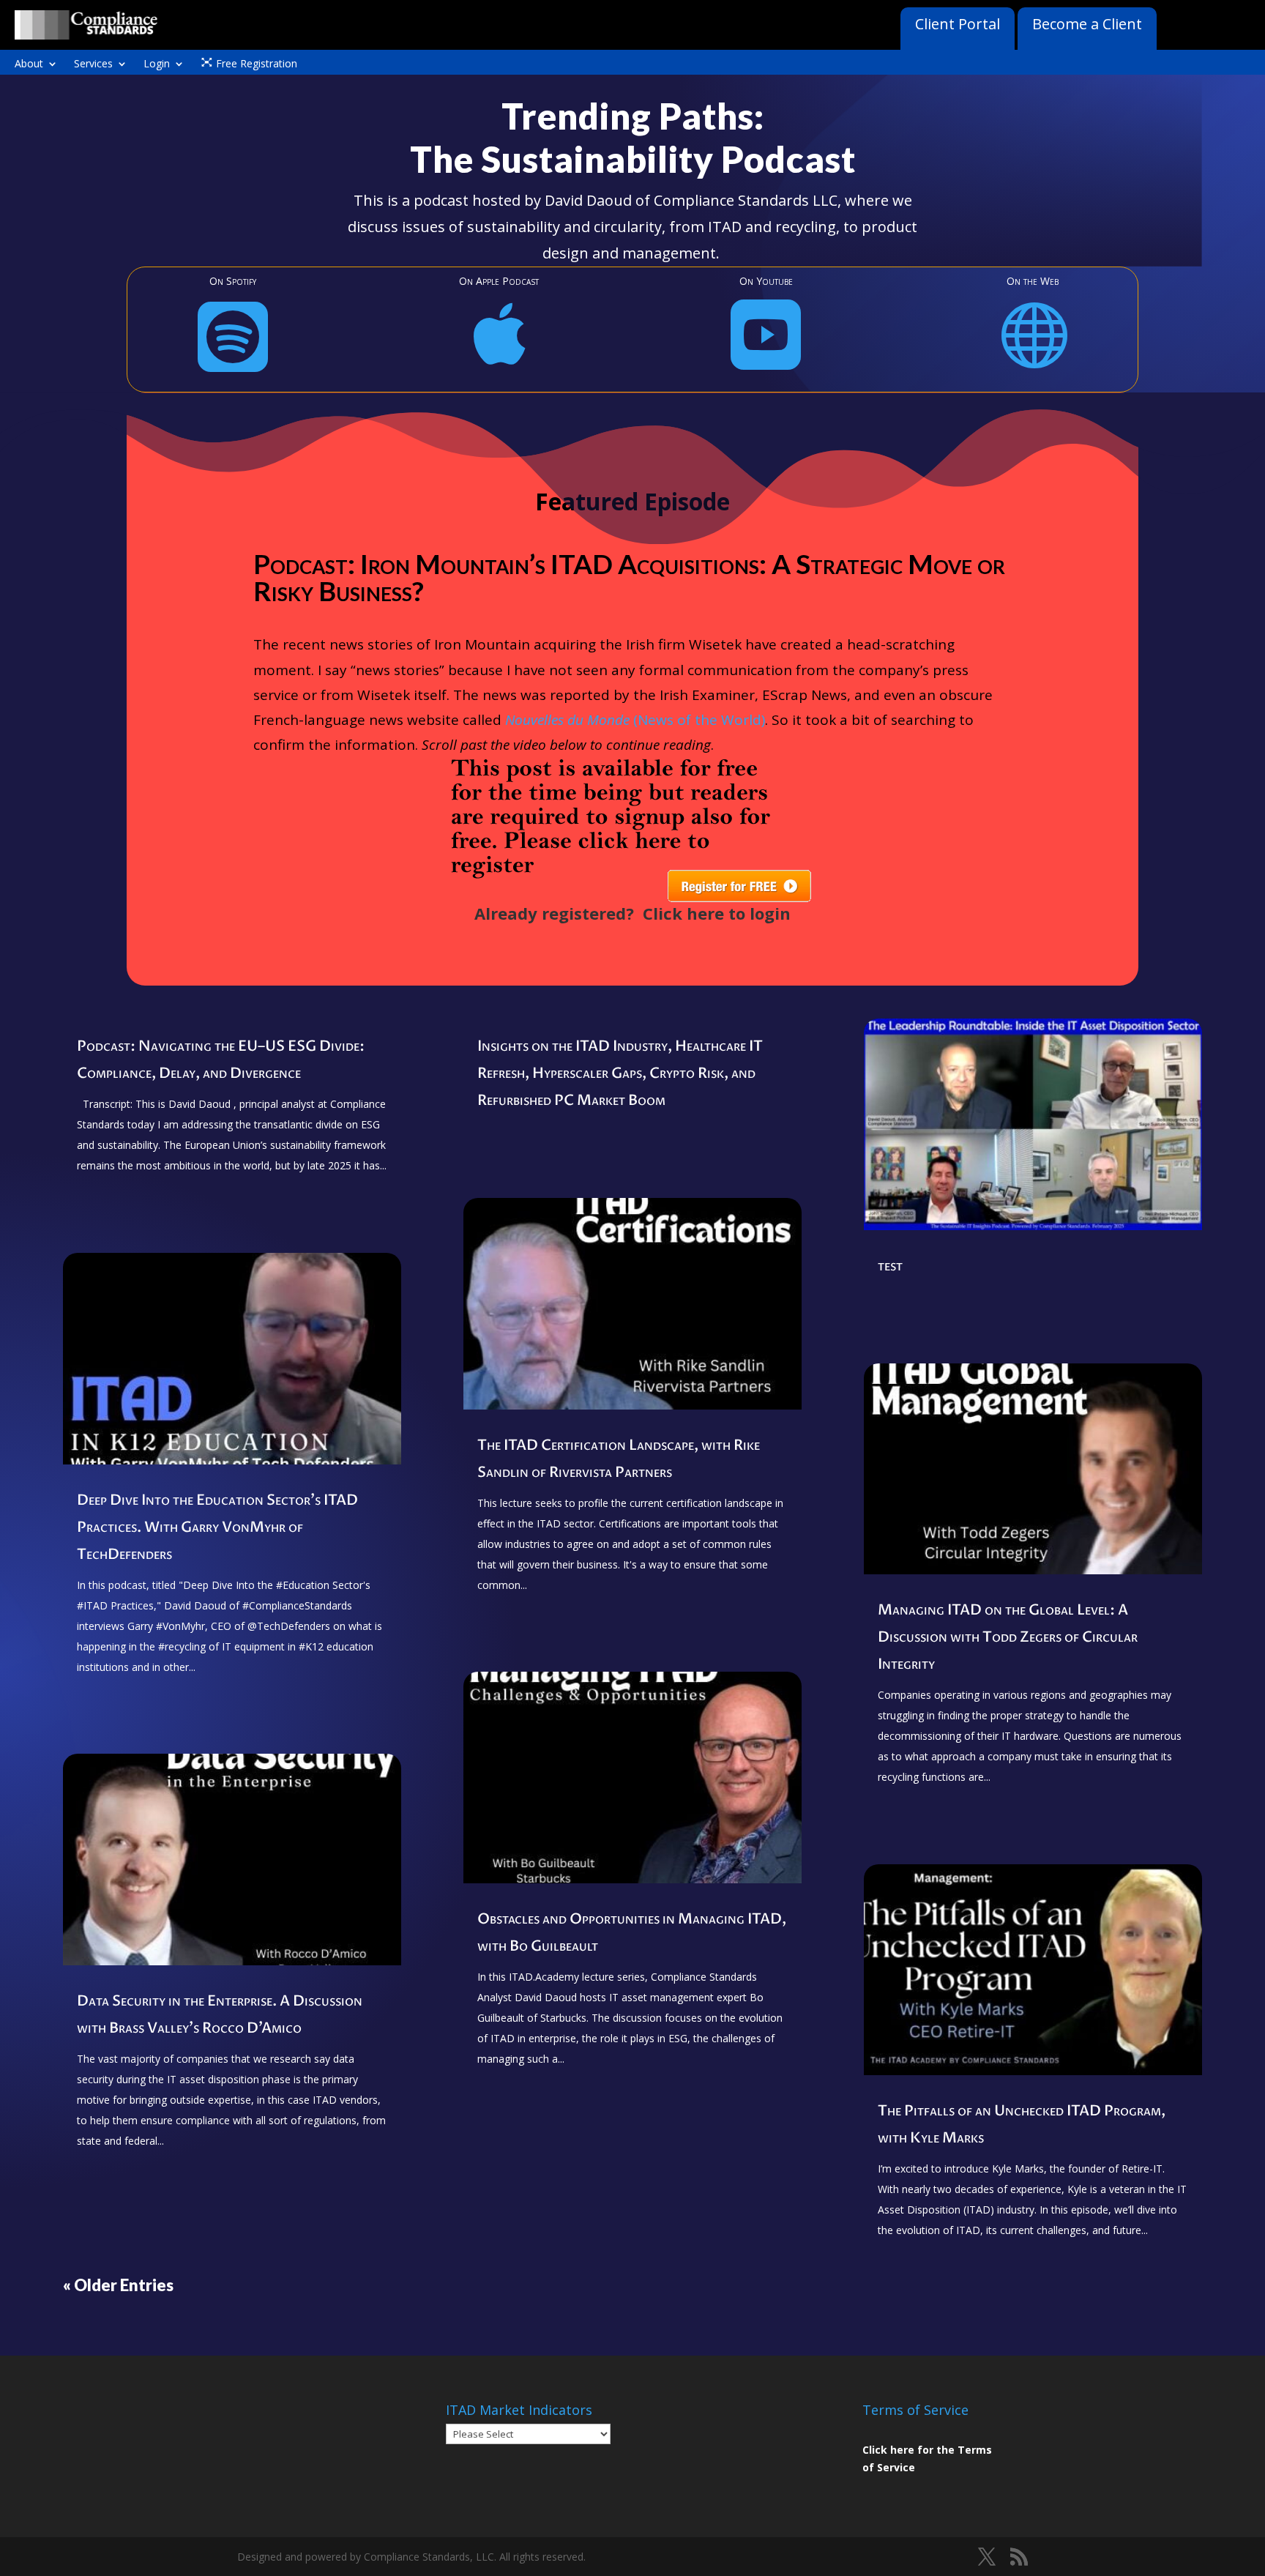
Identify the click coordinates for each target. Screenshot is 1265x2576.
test (890, 1266)
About (29, 64)
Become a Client (1087, 24)
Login (157, 64)
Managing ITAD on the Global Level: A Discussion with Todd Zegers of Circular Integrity (1008, 1637)
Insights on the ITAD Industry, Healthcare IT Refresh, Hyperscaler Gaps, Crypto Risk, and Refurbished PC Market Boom (620, 1073)
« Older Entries (118, 2285)
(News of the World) (635, 720)
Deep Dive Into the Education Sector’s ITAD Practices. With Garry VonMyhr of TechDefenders (217, 1527)
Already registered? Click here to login (632, 913)
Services (93, 64)
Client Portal (958, 24)
